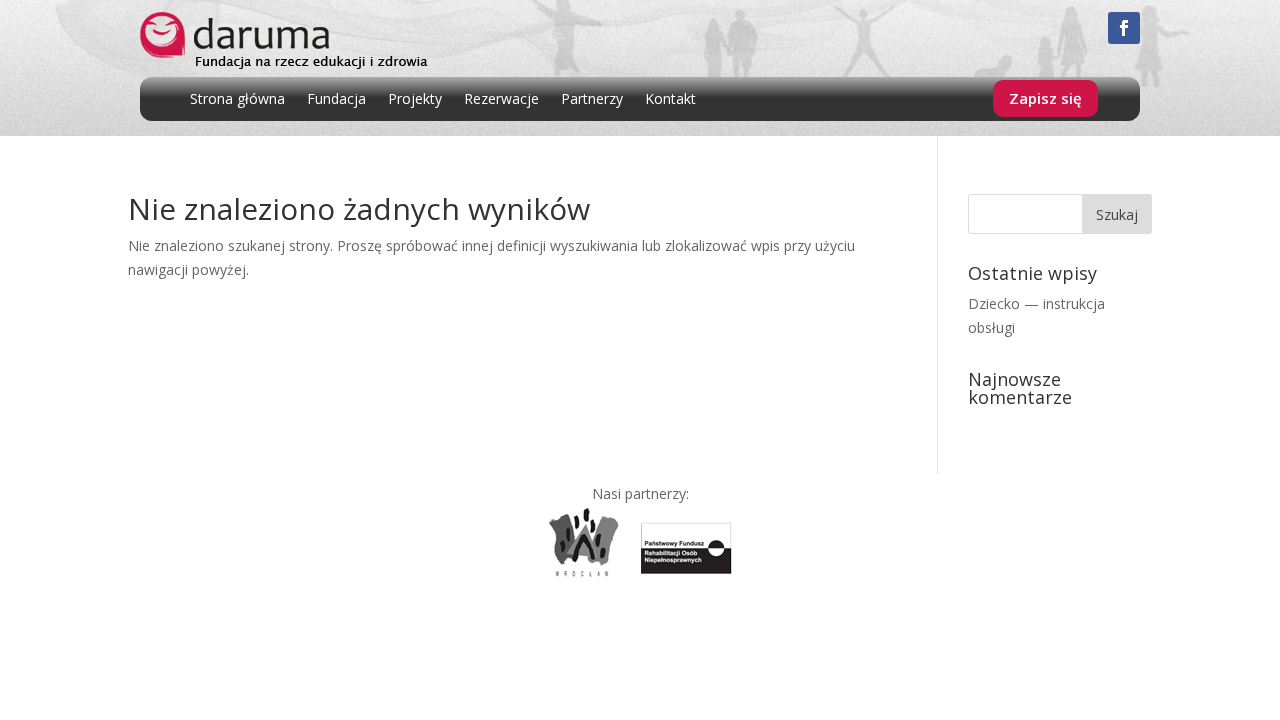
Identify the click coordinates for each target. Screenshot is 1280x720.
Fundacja (336, 100)
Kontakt (670, 100)
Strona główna (237, 100)
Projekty (415, 100)
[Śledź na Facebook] (1124, 28)
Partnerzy (592, 100)
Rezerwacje (501, 100)
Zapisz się (1045, 98)
